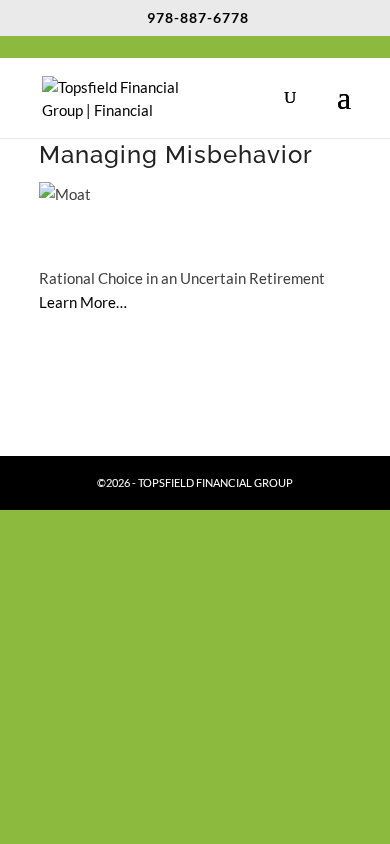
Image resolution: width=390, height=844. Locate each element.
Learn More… (83, 302)
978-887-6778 (198, 17)
